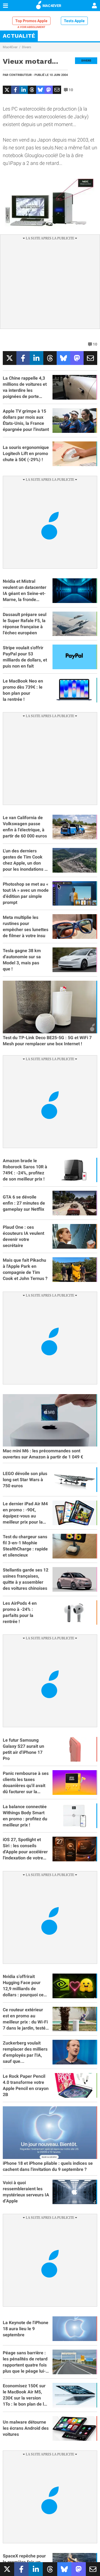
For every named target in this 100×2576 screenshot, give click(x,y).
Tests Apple (74, 21)
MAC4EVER (52, 6)
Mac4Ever (10, 47)
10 (71, 90)
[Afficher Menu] (6, 6)
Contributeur (20, 75)
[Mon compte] (94, 6)
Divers (27, 47)
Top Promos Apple (31, 21)
